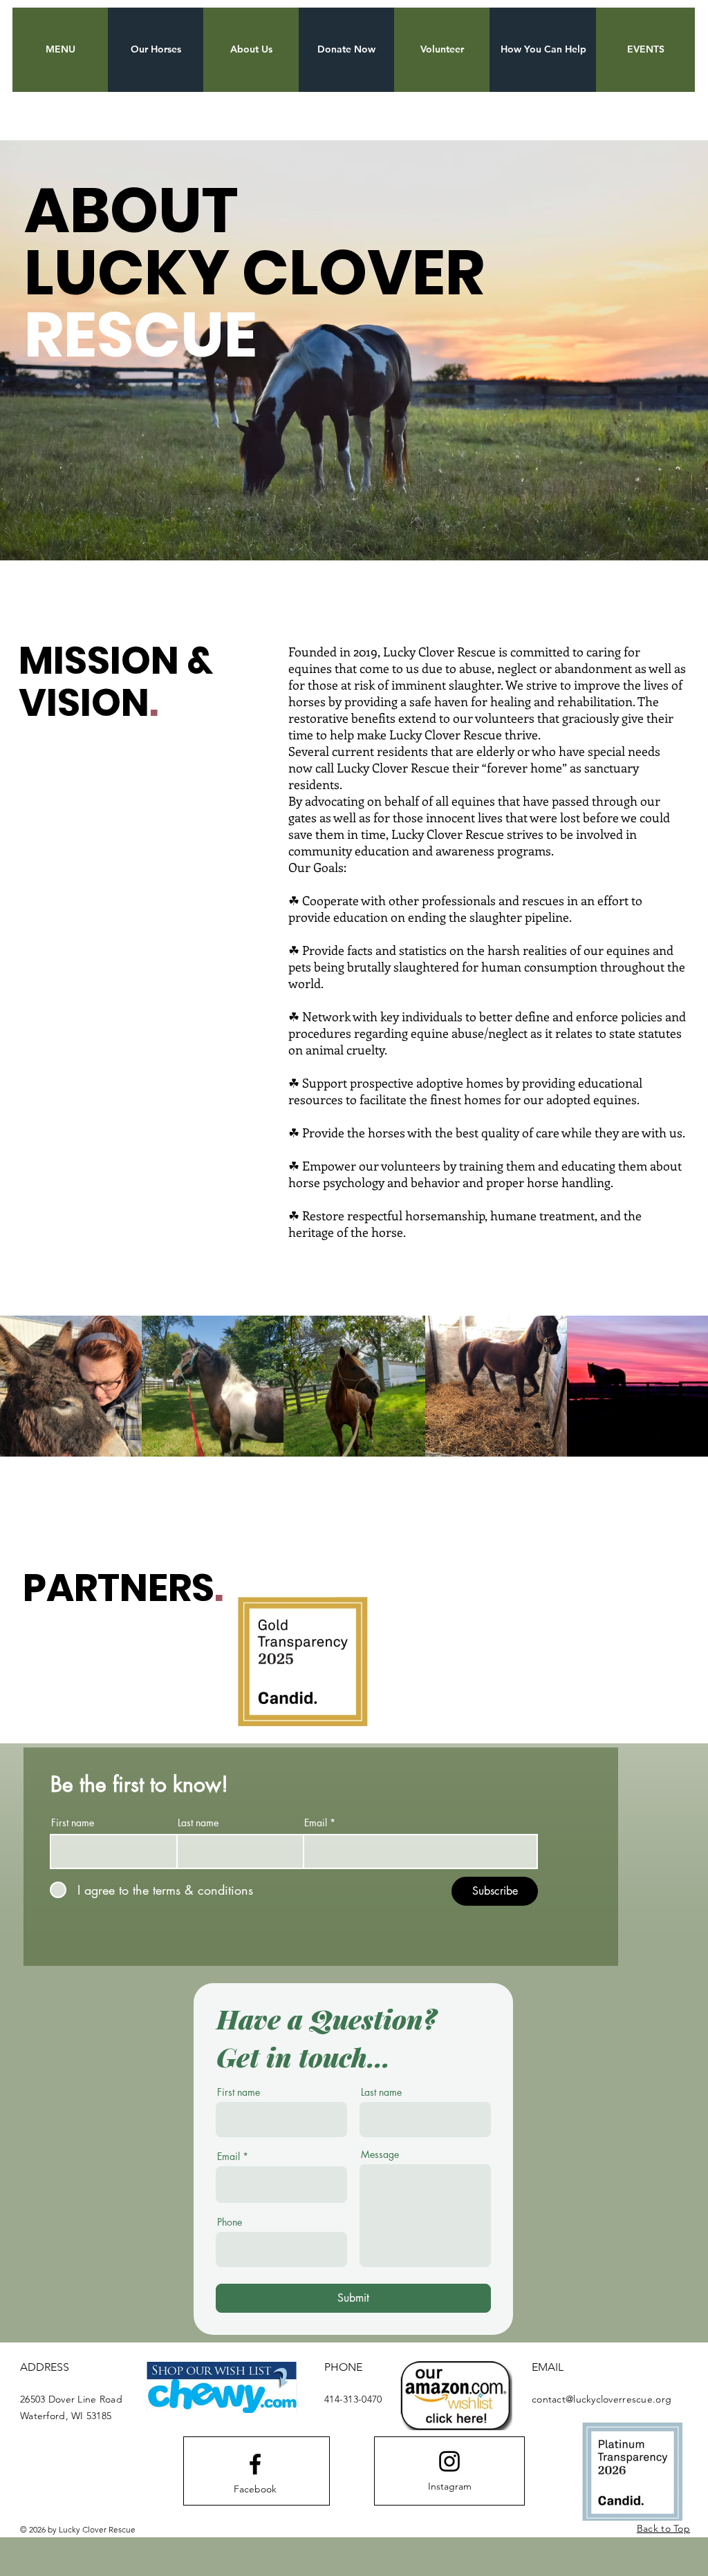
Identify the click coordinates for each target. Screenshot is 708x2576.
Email (316, 1823)
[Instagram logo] (449, 2461)
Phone (230, 2222)
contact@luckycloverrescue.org (602, 2399)
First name (73, 1823)
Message (380, 2154)
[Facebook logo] (255, 2464)
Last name (198, 1823)
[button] (60, 50)
